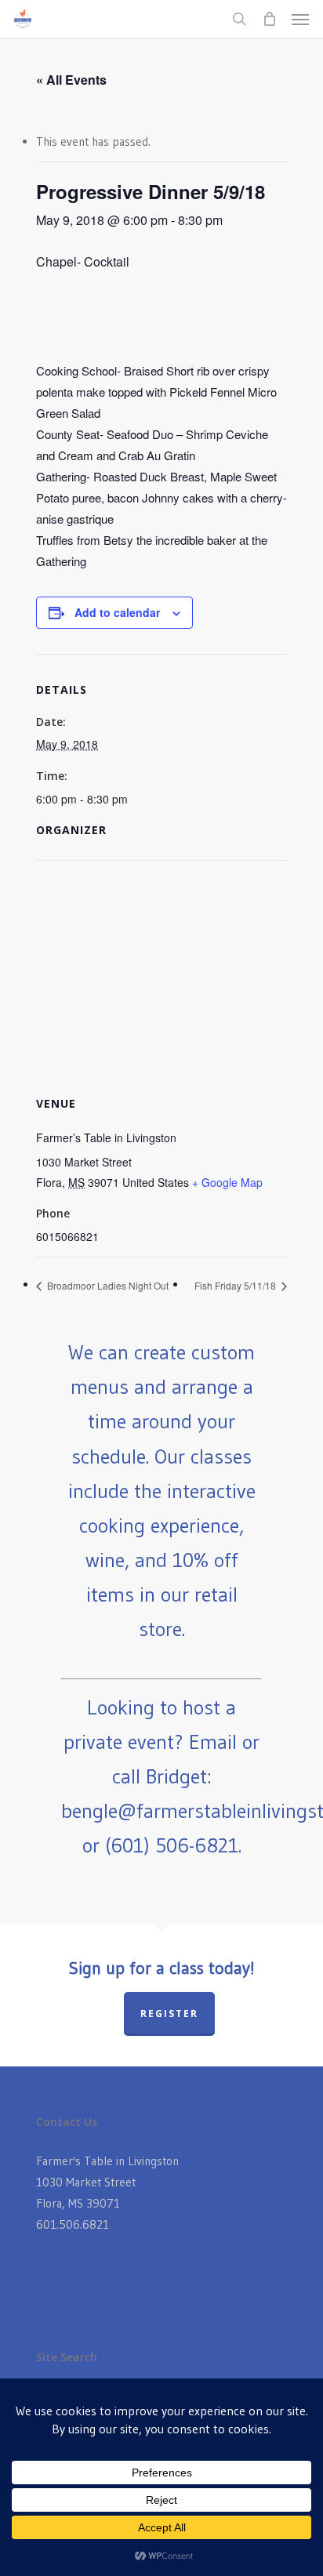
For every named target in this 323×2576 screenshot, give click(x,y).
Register (169, 2014)
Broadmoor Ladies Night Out (107, 1285)
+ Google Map (227, 1182)
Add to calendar (117, 612)
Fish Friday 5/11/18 (236, 1285)
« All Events (71, 80)
